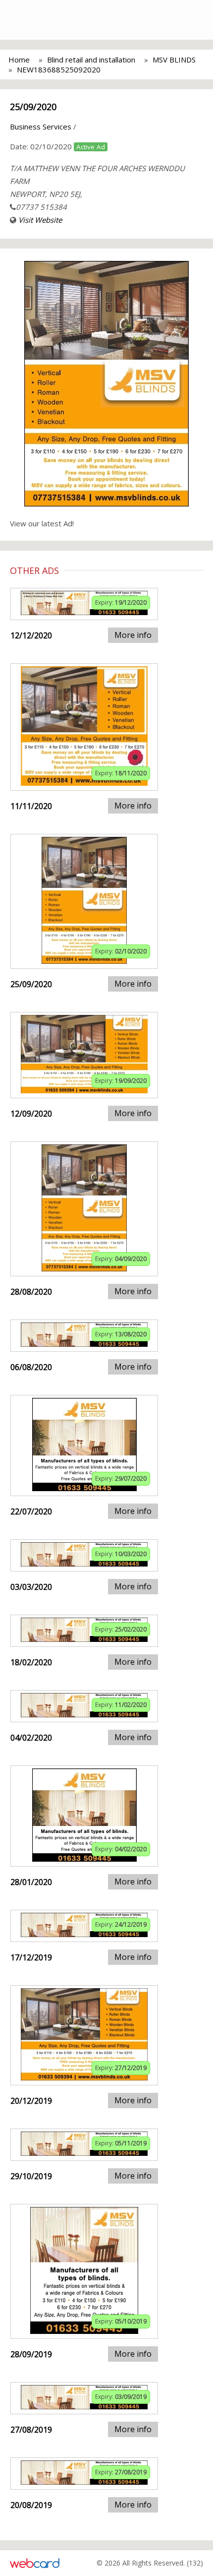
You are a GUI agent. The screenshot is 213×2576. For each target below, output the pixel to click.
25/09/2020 (33, 107)
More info (133, 635)
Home (19, 60)
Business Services (41, 126)
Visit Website (40, 220)
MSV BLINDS (174, 60)
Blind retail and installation (91, 60)
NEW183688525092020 (59, 69)
